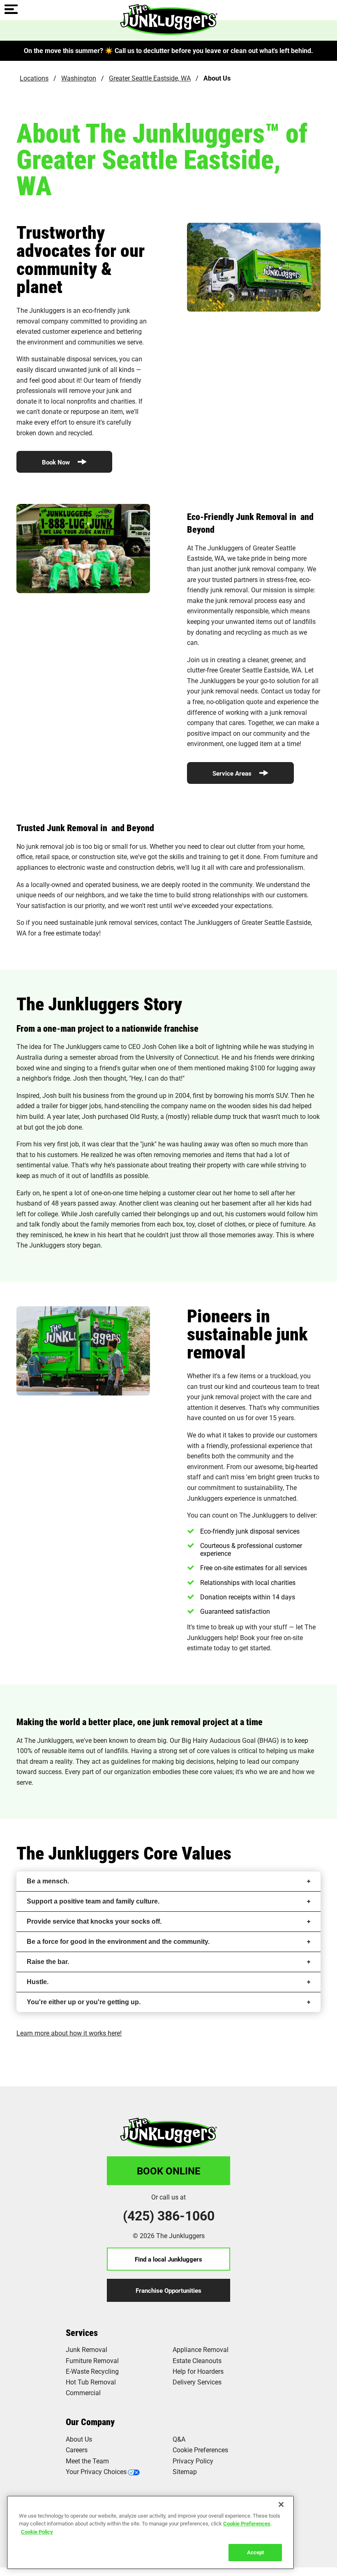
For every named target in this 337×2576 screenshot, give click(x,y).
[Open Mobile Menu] (11, 10)
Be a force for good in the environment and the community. (118, 1942)
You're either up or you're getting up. (84, 2002)
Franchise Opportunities (168, 2290)
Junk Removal (87, 2349)
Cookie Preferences (247, 2523)
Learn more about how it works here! (69, 2033)
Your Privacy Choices (96, 2471)
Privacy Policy (193, 2461)
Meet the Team (87, 2461)
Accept (255, 2552)
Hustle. (38, 1982)
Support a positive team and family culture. (93, 1901)
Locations (34, 78)
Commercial (83, 2392)
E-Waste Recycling (92, 2371)
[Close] (281, 2504)
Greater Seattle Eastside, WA (150, 78)
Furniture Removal (92, 2360)
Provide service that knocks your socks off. (94, 1921)
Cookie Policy (37, 2532)
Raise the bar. (48, 1962)
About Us (79, 2439)
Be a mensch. (48, 1881)
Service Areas (233, 773)
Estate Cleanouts (197, 2360)
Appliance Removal (201, 2349)
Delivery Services (197, 2382)
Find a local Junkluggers (168, 2259)
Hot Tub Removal (91, 2382)
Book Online (169, 2171)
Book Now (57, 462)
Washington (79, 78)
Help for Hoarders (198, 2371)
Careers (77, 2450)
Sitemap (185, 2471)
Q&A (179, 2439)
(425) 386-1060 (169, 2216)
